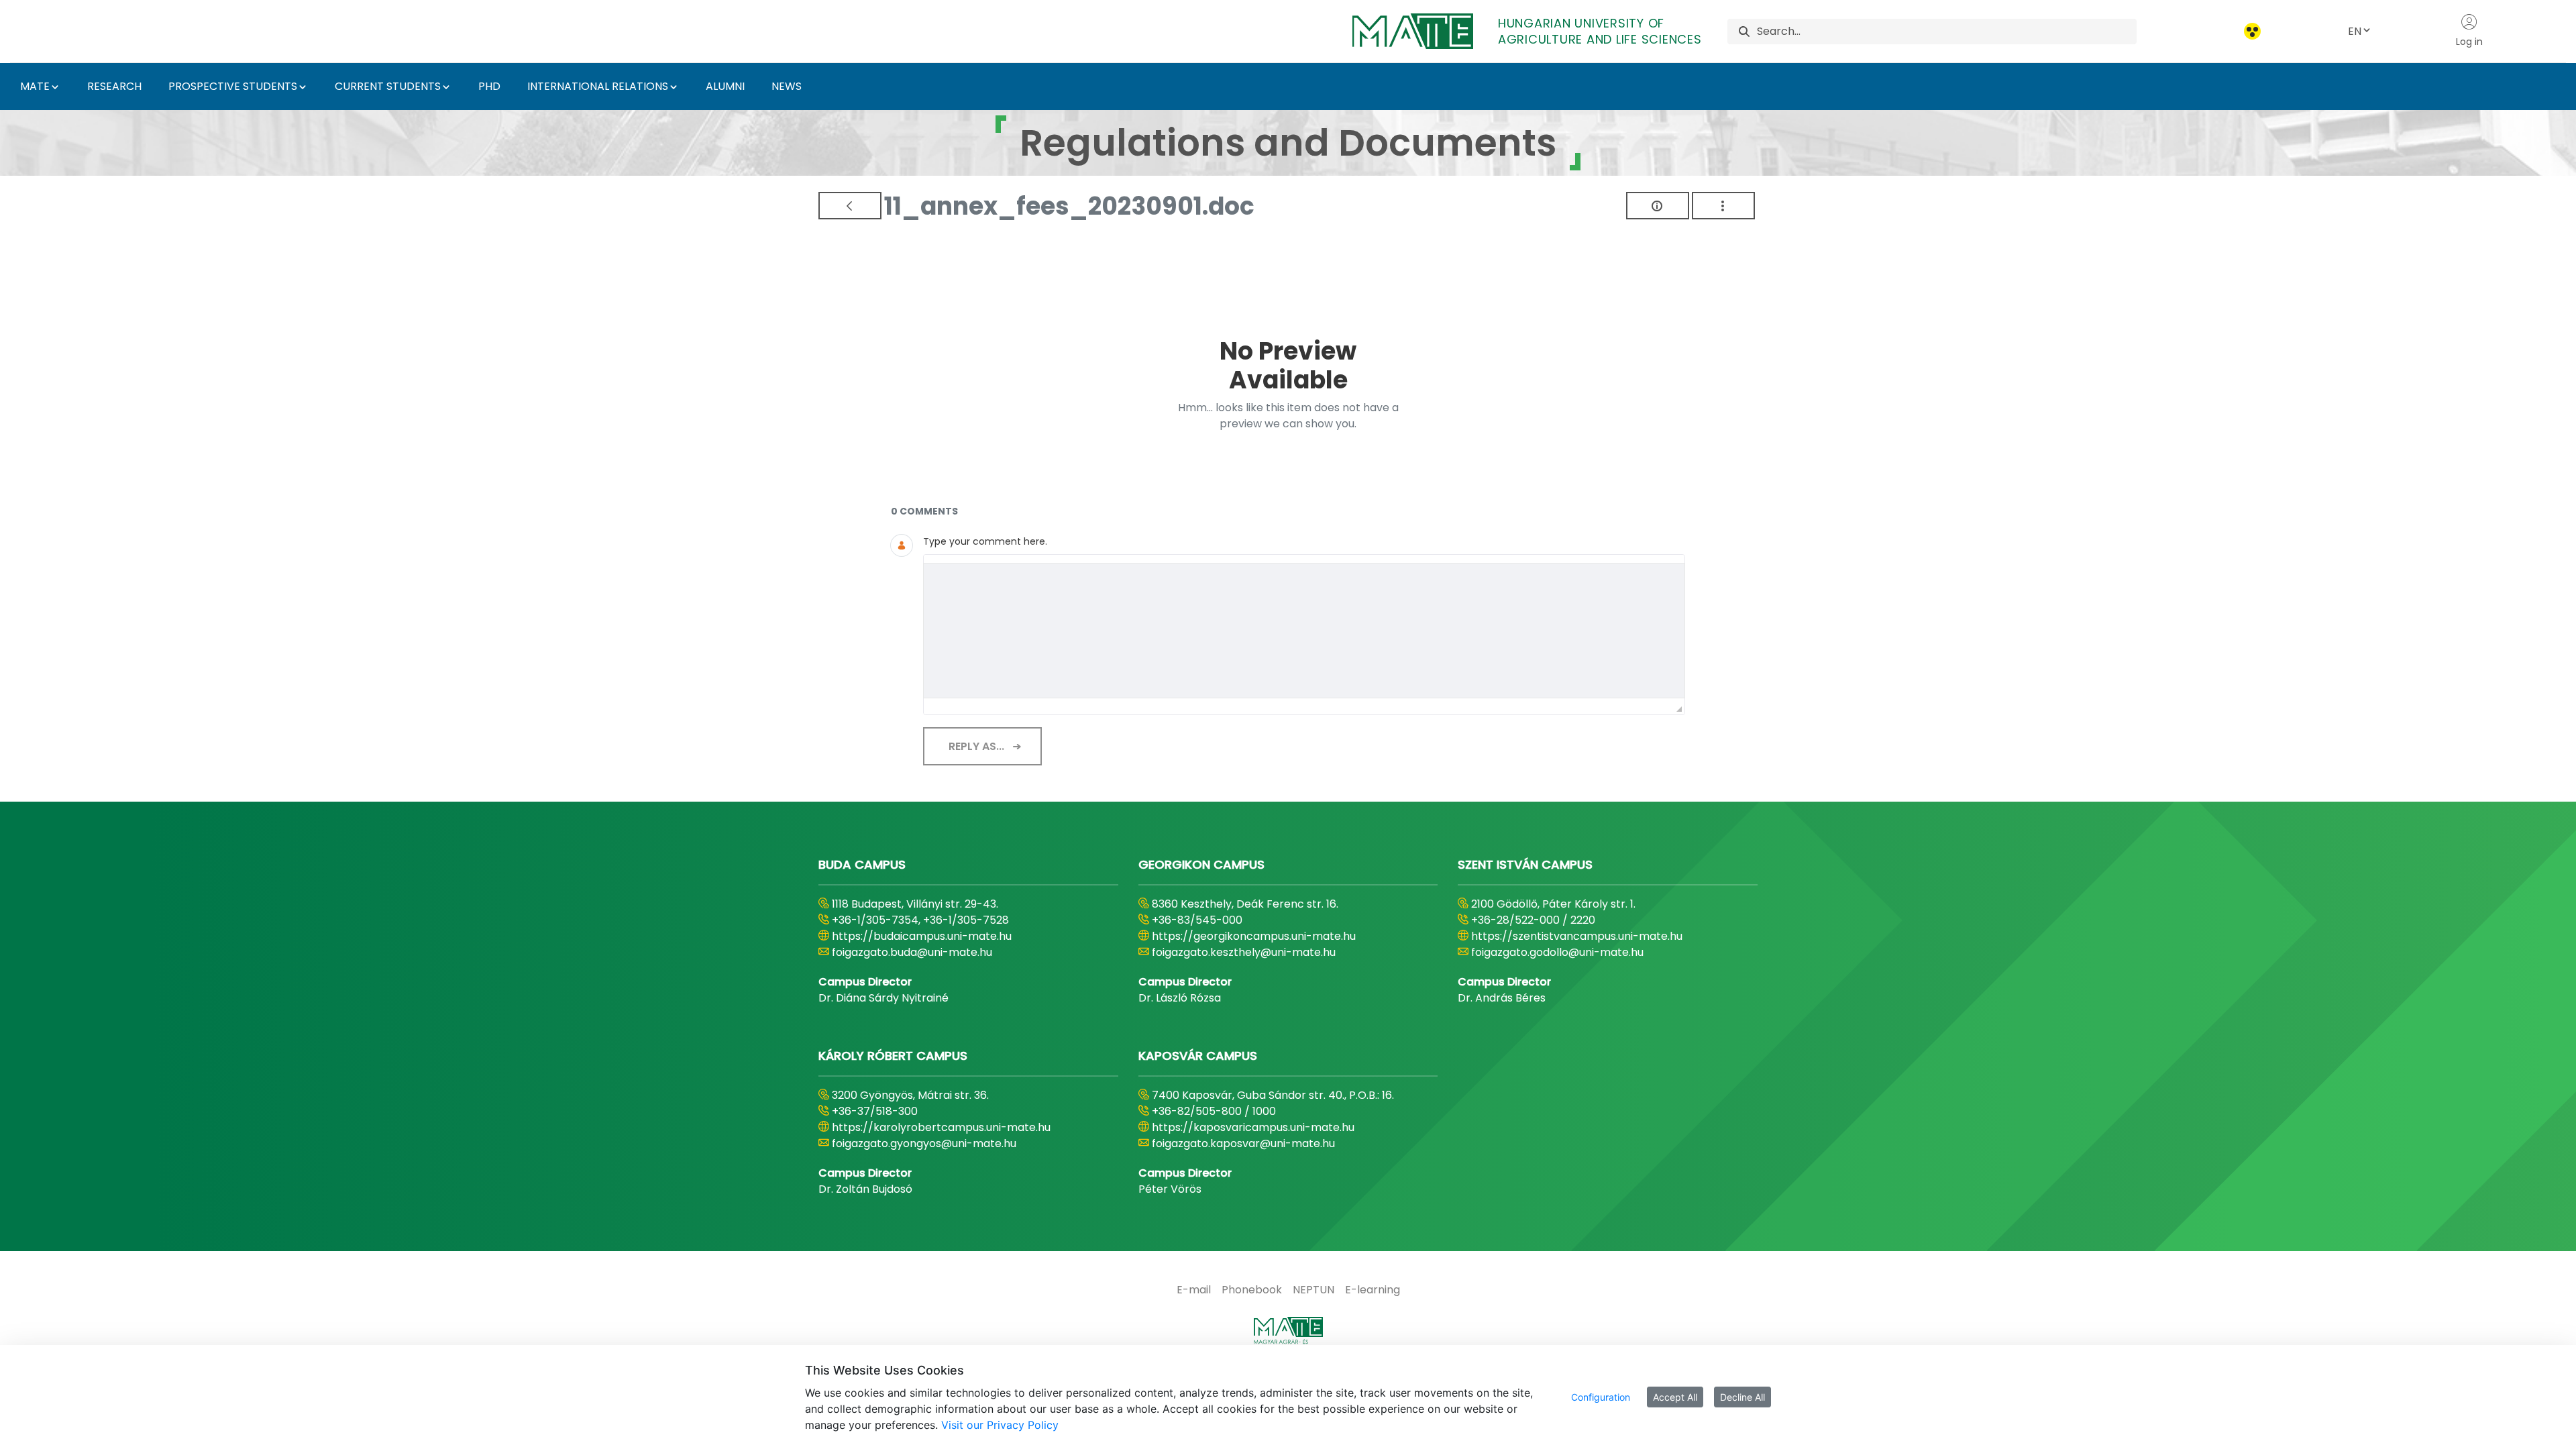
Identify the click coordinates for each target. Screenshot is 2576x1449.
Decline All (1742, 1397)
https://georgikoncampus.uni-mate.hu (1254, 936)
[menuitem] (1194, 1290)
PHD (489, 86)
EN (2355, 31)
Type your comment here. (985, 541)
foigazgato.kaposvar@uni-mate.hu (1243, 1143)
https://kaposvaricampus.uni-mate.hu (1253, 1127)
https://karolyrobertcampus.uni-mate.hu (941, 1127)
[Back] (850, 206)
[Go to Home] (1288, 1334)
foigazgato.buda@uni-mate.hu (912, 952)
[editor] (1304, 631)
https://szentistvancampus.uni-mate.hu (1577, 936)
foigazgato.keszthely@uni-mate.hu (1244, 952)
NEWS (787, 86)
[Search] (1744, 31)
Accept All (1675, 1397)
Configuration (1601, 1397)
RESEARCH (114, 86)
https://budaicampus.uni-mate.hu (922, 936)
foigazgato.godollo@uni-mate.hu (1557, 952)
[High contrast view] (2252, 31)
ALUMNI (725, 86)
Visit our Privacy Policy (1000, 1425)
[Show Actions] (1723, 206)
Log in (2469, 42)
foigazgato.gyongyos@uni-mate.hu (924, 1143)
